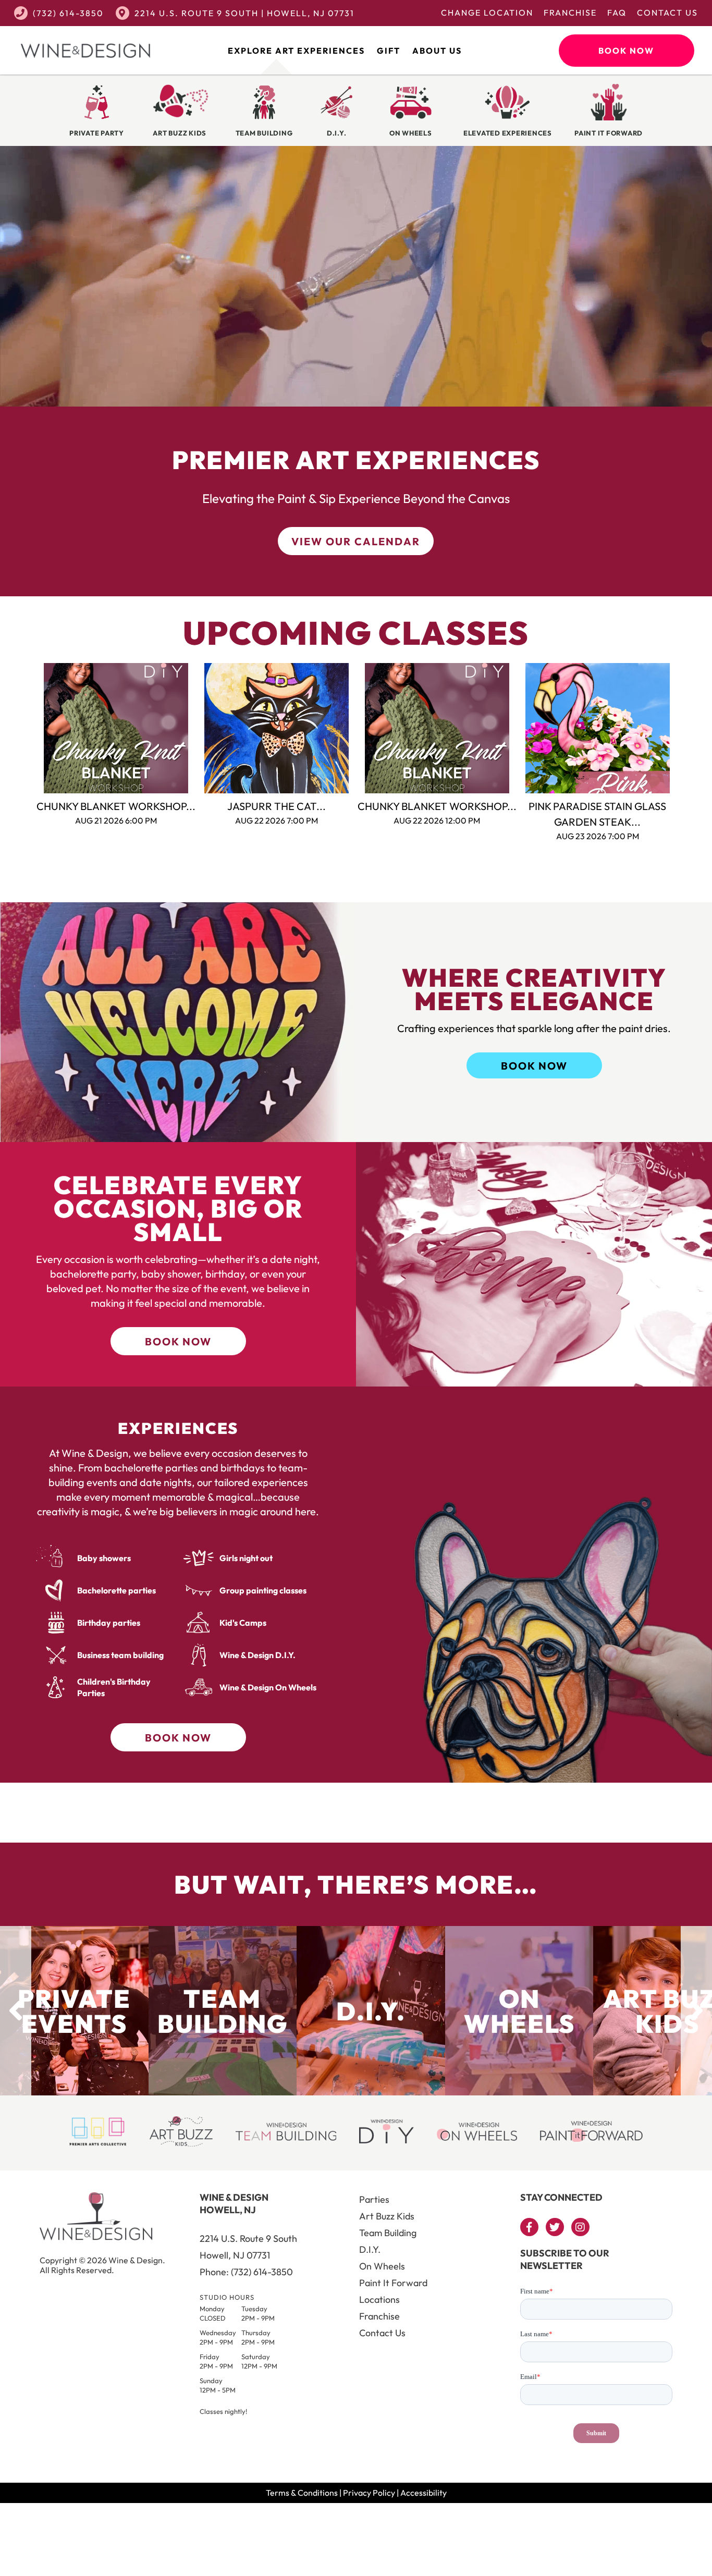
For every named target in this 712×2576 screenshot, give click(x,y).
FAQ (617, 13)
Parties (374, 2199)
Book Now (626, 51)
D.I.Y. (370, 2249)
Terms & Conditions (302, 2493)
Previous (28, 728)
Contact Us (667, 13)
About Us (437, 51)
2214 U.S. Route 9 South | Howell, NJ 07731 (244, 13)
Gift (389, 51)
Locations (379, 2299)
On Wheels (382, 2266)
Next (684, 728)
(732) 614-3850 (68, 13)
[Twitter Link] (555, 2227)
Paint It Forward (393, 2283)
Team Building (388, 2233)
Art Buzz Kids (387, 2216)
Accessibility (423, 2493)
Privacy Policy (369, 2493)
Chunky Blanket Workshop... (116, 806)
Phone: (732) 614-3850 (246, 2272)
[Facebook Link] (529, 2227)
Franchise (570, 13)
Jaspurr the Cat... (277, 806)
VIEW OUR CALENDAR (356, 541)
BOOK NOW (534, 1066)
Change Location (487, 13)
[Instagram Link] (580, 2227)
